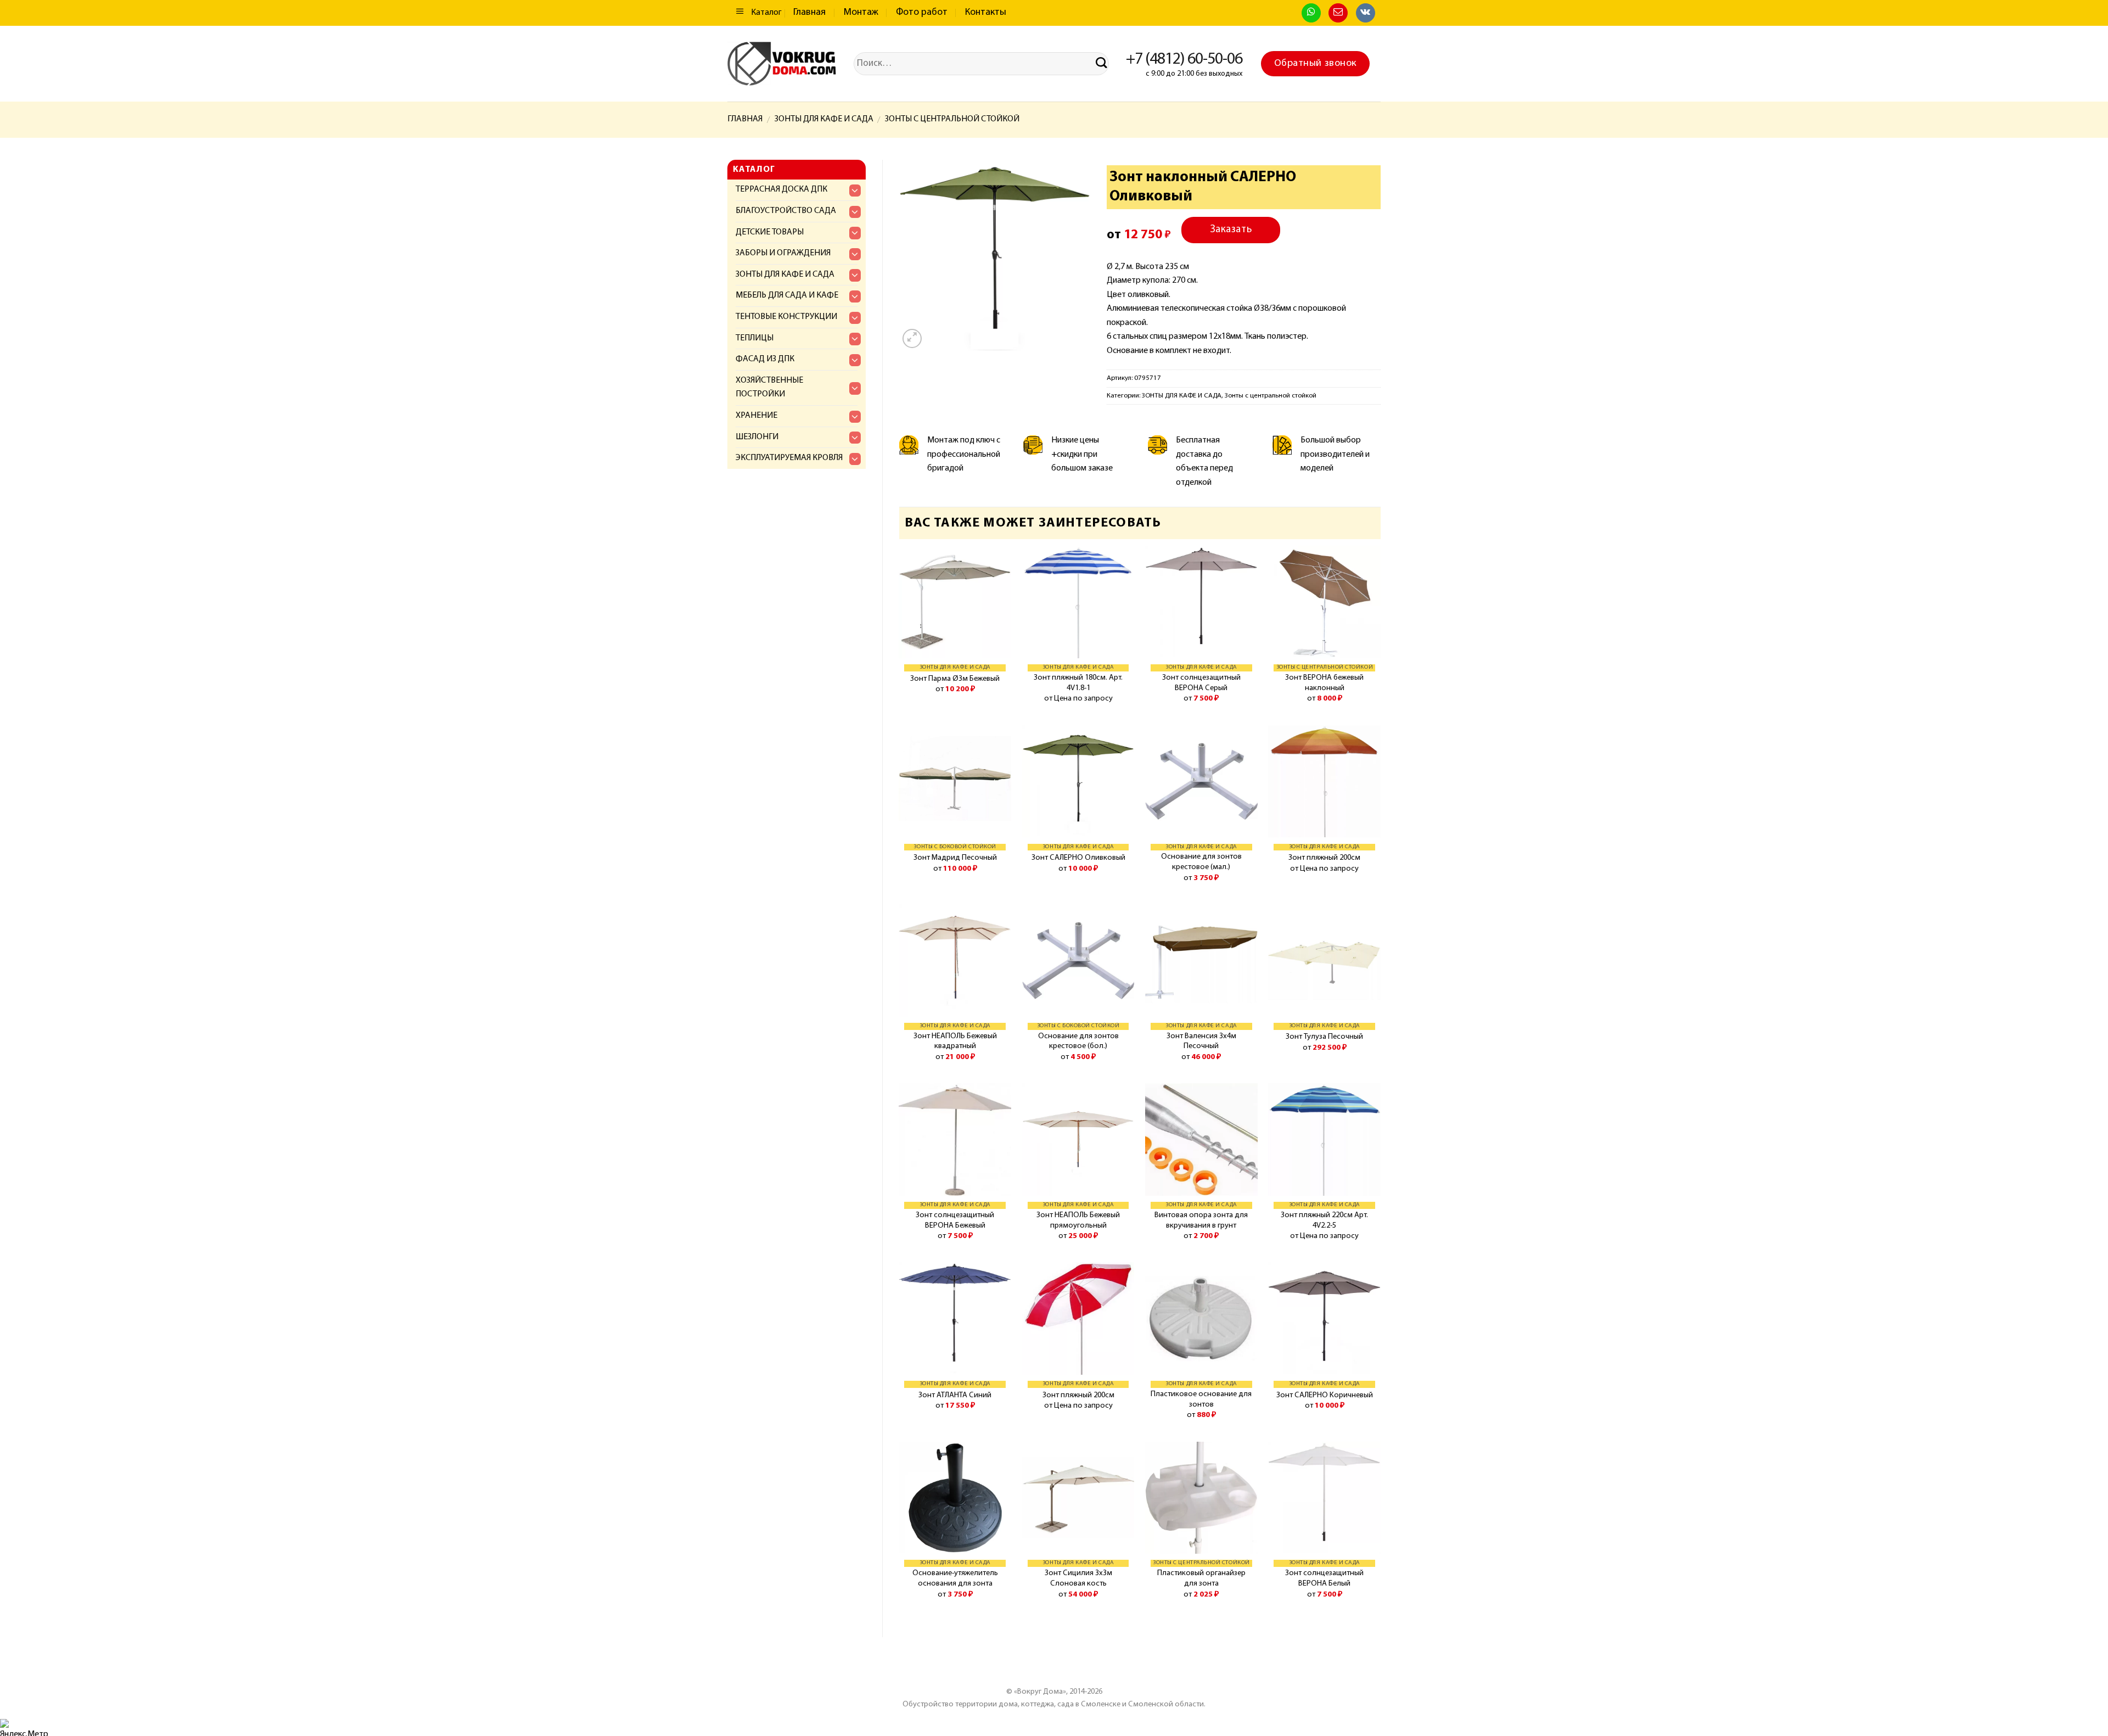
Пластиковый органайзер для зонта (1201, 1578)
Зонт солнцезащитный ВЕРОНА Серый (1201, 683)
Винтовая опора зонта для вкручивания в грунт (1201, 1220)
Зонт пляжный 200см (1324, 858)
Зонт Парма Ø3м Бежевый (955, 679)
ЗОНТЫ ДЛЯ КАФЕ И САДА (824, 119)
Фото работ (922, 13)
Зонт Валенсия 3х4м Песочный (1201, 1041)
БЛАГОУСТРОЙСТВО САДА (786, 211)
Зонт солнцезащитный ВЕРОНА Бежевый (955, 1220)
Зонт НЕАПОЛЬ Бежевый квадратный (955, 1041)
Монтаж (861, 13)
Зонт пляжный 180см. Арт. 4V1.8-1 (1078, 683)
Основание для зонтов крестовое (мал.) (1201, 862)
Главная (809, 13)
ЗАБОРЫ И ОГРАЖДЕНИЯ (783, 253)
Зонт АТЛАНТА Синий (955, 1395)
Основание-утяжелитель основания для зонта (955, 1578)
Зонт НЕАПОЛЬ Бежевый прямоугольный (1078, 1220)
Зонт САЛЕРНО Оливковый (1078, 858)
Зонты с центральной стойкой (952, 119)
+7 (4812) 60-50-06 (1184, 60)
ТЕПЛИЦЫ (755, 338)
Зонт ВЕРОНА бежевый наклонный (1324, 683)
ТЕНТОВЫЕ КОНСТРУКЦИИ (786, 317)
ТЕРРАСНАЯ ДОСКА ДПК (781, 189)
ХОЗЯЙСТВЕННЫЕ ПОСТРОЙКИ (769, 388)
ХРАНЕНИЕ (756, 416)
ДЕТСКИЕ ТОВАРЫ (770, 232)
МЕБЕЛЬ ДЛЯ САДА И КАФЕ (787, 295)
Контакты (986, 13)
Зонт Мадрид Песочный (955, 858)
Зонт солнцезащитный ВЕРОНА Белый (1324, 1578)
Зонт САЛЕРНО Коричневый (1325, 1395)
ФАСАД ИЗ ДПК (765, 359)
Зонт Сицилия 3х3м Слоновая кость (1078, 1578)
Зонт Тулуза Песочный (1324, 1037)
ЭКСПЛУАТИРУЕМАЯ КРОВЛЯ (789, 458)
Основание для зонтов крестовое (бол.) (1078, 1041)
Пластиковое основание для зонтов (1201, 1399)
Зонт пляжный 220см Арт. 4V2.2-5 (1324, 1220)
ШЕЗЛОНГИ (757, 437)
